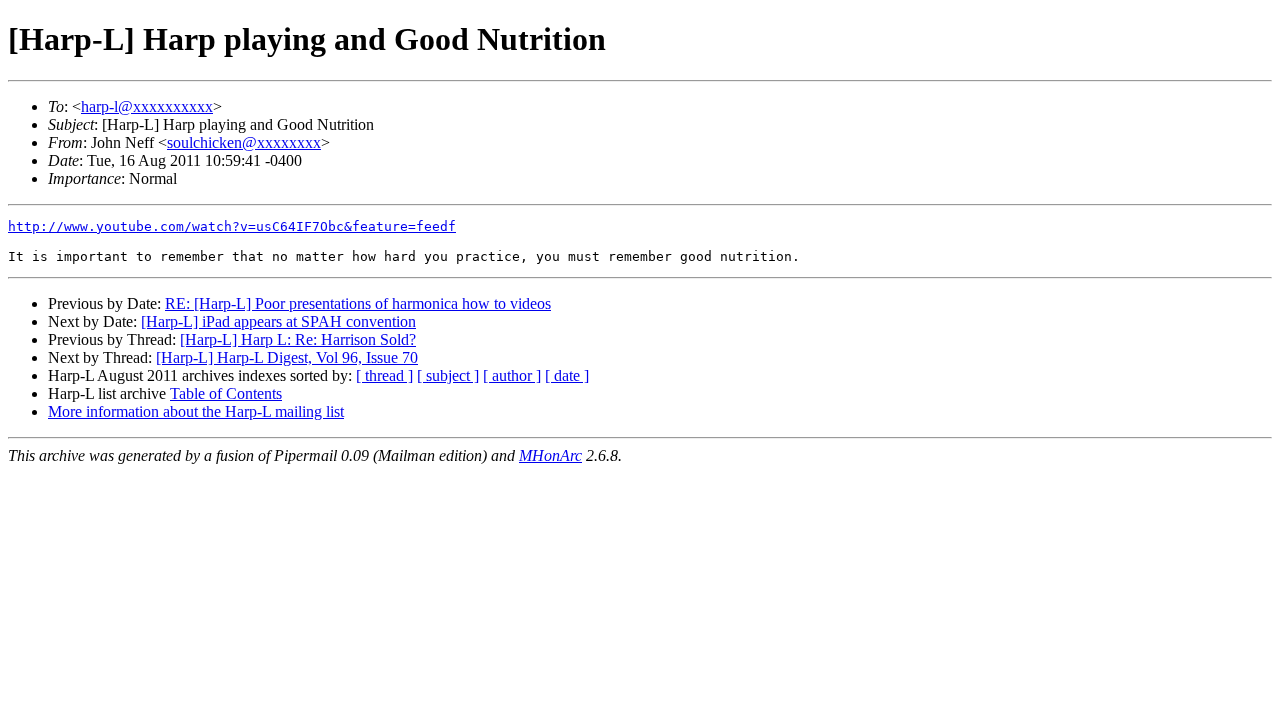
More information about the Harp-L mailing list (196, 411)
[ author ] (512, 375)
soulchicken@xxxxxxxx (244, 142)
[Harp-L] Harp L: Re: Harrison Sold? (298, 339)
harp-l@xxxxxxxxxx (147, 106)
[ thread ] (384, 375)
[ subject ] (448, 375)
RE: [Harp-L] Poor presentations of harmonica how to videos (358, 303)
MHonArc (550, 455)
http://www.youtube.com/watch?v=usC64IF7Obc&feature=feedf (232, 226)
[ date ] (567, 375)
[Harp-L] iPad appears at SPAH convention (278, 321)
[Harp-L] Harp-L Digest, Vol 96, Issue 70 (287, 357)
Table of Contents (226, 393)
